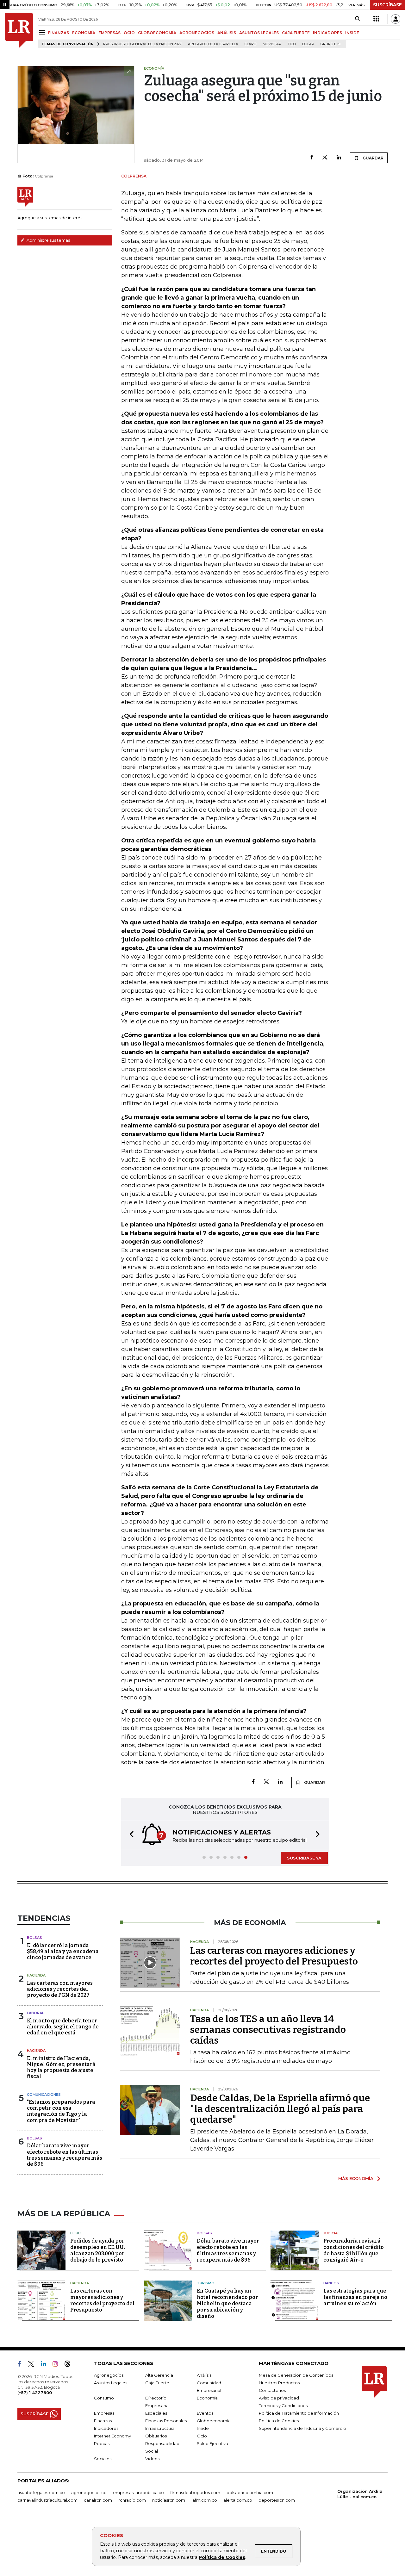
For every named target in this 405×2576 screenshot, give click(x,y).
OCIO (129, 33)
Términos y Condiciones (283, 2405)
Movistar (272, 44)
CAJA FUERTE (296, 33)
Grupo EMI (330, 44)
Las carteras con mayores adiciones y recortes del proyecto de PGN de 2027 (60, 1989)
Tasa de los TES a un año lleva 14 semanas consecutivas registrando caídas (268, 2030)
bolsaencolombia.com (250, 2492)
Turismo (206, 2283)
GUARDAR (373, 158)
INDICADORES (327, 33)
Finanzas (103, 2421)
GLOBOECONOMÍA (157, 33)
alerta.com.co (238, 2500)
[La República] (19, 30)
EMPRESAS (109, 33)
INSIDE (352, 33)
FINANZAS (59, 33)
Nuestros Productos (279, 2383)
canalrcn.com (98, 2500)
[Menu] (43, 32)
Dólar (308, 44)
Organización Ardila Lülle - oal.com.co (360, 2494)
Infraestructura (160, 2428)
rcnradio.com (132, 2500)
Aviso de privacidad (279, 2398)
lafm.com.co (204, 2500)
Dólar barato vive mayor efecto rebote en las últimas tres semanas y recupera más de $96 (65, 2155)
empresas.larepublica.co (138, 2492)
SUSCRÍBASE (387, 5)
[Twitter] (325, 158)
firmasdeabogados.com (195, 2492)
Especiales (156, 2413)
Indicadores (106, 2428)
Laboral (35, 2013)
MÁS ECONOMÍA (356, 2178)
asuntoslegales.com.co (41, 2492)
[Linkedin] (339, 158)
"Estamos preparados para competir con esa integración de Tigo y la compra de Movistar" (61, 2111)
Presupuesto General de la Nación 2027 (142, 44)
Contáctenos (272, 2390)
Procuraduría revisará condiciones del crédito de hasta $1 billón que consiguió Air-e (354, 2250)
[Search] (357, 19)
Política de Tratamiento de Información (299, 2413)
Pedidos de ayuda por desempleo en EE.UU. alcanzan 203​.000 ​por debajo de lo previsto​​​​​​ (98, 2250)
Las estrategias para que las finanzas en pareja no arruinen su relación (355, 2297)
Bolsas (34, 1938)
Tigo (292, 44)
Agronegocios (109, 2375)
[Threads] (70, 2365)
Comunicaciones (44, 2095)
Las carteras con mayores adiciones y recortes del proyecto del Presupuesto (274, 1956)
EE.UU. (76, 2233)
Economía (207, 2398)
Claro (250, 44)
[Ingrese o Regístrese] (396, 19)
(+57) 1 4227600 (35, 2393)
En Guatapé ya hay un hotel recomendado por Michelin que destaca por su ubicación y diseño (227, 2303)
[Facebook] (312, 158)
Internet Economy (112, 2436)
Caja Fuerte (157, 2383)
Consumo (104, 2398)
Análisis (204, 2375)
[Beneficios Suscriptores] (376, 19)
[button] (130, 1835)
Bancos (331, 2283)
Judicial (331, 2233)
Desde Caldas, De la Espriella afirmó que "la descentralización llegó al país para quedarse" (280, 2109)
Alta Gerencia (159, 2375)
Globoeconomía (214, 2421)
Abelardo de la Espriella (213, 44)
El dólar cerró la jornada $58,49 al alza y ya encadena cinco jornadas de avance (63, 1951)
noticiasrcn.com (169, 2500)
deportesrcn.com (277, 2500)
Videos (152, 2459)
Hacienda (36, 1975)
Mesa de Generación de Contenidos (296, 2375)
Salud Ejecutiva (212, 2443)
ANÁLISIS (227, 33)
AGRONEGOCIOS (197, 33)
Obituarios (156, 2436)
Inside (203, 2428)
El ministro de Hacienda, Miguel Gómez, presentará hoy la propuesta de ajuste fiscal (61, 2067)
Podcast (103, 2443)
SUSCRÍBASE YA (304, 1858)
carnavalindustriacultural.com (47, 2500)
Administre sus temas (48, 240)
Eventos (205, 2413)
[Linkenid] (46, 2365)
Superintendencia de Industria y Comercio (302, 2428)
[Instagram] (58, 2365)
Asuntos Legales (111, 2383)
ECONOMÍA (84, 33)
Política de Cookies (222, 2557)
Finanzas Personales (166, 2421)
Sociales (103, 2459)
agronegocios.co (89, 2492)
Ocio (202, 2436)
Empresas (104, 2413)
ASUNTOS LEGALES (259, 33)
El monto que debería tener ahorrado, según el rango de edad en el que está (63, 2027)
